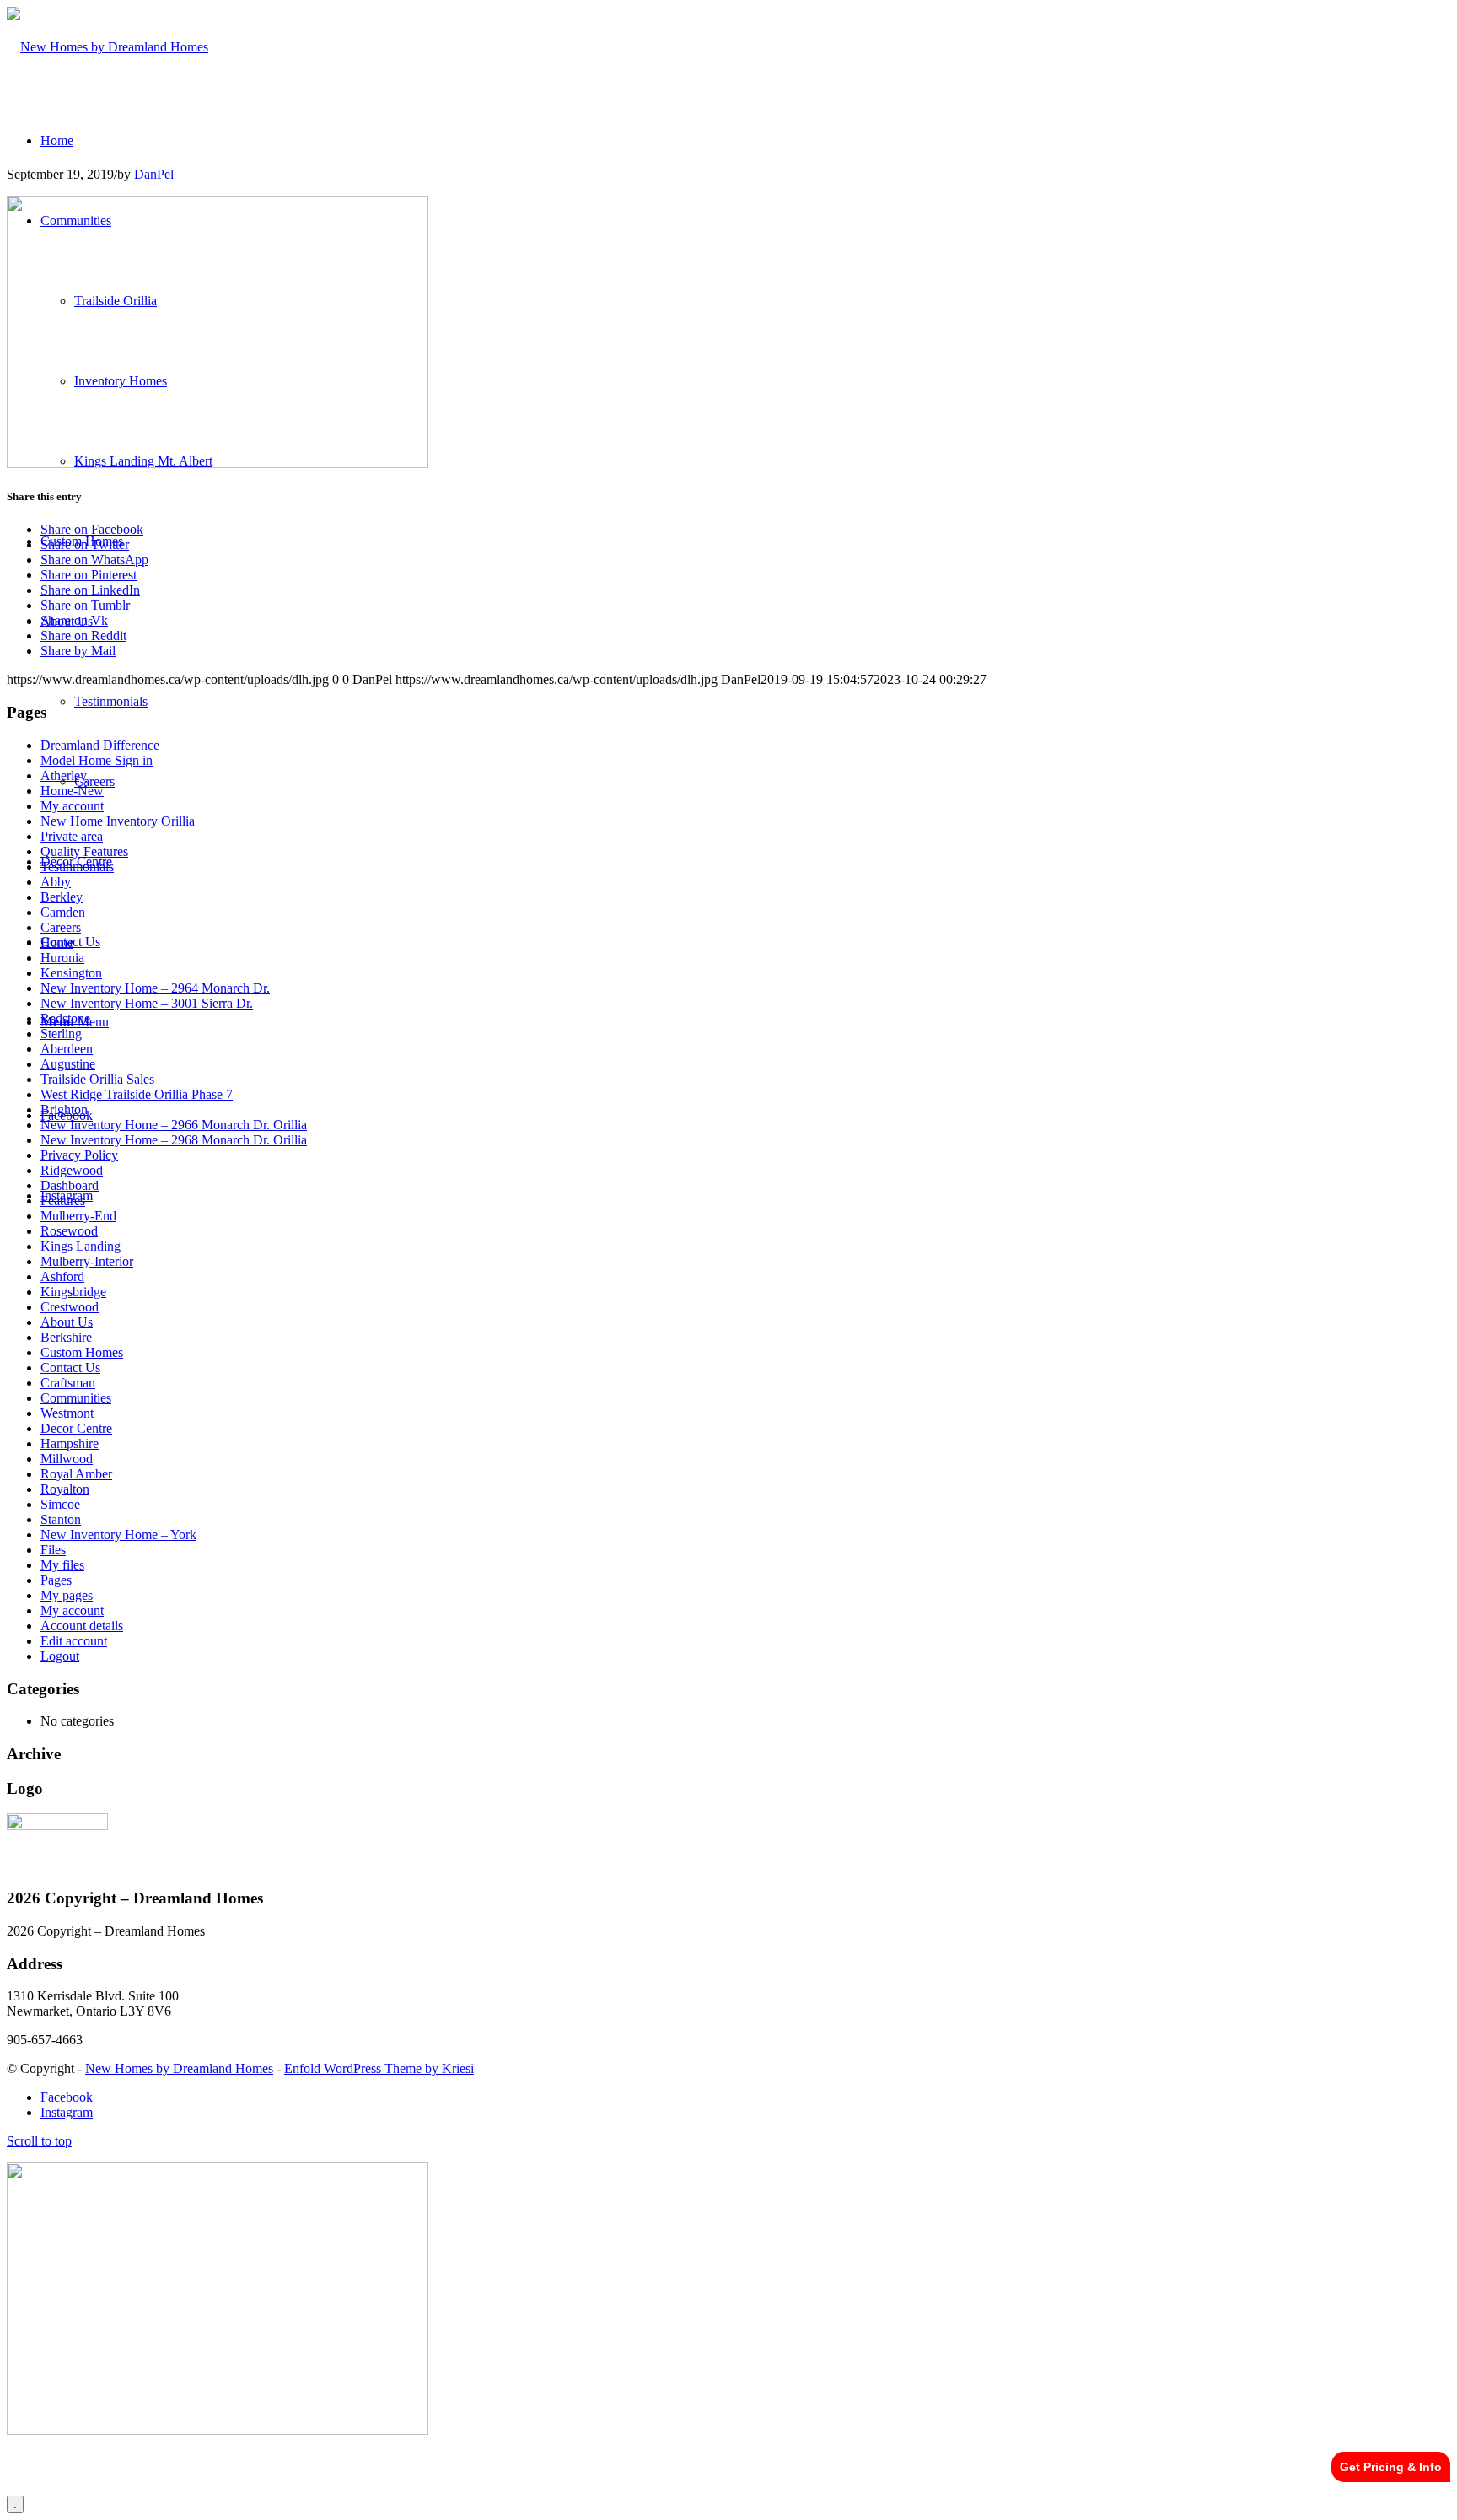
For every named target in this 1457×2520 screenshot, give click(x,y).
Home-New (72, 791)
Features (63, 1201)
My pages (67, 1595)
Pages (56, 1580)
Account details (82, 1626)
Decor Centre (76, 1428)
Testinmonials (77, 867)
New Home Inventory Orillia (118, 821)
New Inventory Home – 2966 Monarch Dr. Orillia (174, 1125)
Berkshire (66, 1337)
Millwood (67, 1459)
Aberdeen (67, 1049)
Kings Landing (81, 1246)
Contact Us (70, 1368)
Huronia (62, 958)
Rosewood (69, 1231)
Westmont (67, 1413)
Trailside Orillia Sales (97, 1079)
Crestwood (70, 1307)
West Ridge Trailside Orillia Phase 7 (137, 1094)
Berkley (62, 897)
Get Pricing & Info (1391, 2467)
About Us (67, 1322)
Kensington (71, 973)
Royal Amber (76, 1474)
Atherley (64, 775)
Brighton (64, 1109)
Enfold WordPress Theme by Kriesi (379, 2068)
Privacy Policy (79, 1155)
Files (53, 1550)
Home (57, 942)
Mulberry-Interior (87, 1261)
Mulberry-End (78, 1216)
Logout (60, 1656)
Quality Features (84, 851)
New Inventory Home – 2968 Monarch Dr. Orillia (174, 1140)
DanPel (154, 174)
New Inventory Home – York (118, 1535)
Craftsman (68, 1383)
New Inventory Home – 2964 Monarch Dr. (155, 988)
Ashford (62, 1276)
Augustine (68, 1064)
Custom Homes (82, 1352)
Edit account (74, 1641)
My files (62, 1565)
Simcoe (60, 1504)
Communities (76, 1398)
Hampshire (70, 1443)
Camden (63, 912)
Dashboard (70, 1185)
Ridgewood (72, 1170)
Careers (61, 927)
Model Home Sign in (97, 760)
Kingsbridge (73, 1292)
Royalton (65, 1489)
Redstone (65, 1018)
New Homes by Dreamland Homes (179, 2068)
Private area (72, 836)
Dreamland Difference (100, 745)
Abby (56, 882)
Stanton (61, 1519)
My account (72, 806)
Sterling (61, 1034)
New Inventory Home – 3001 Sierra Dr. (147, 1003)
